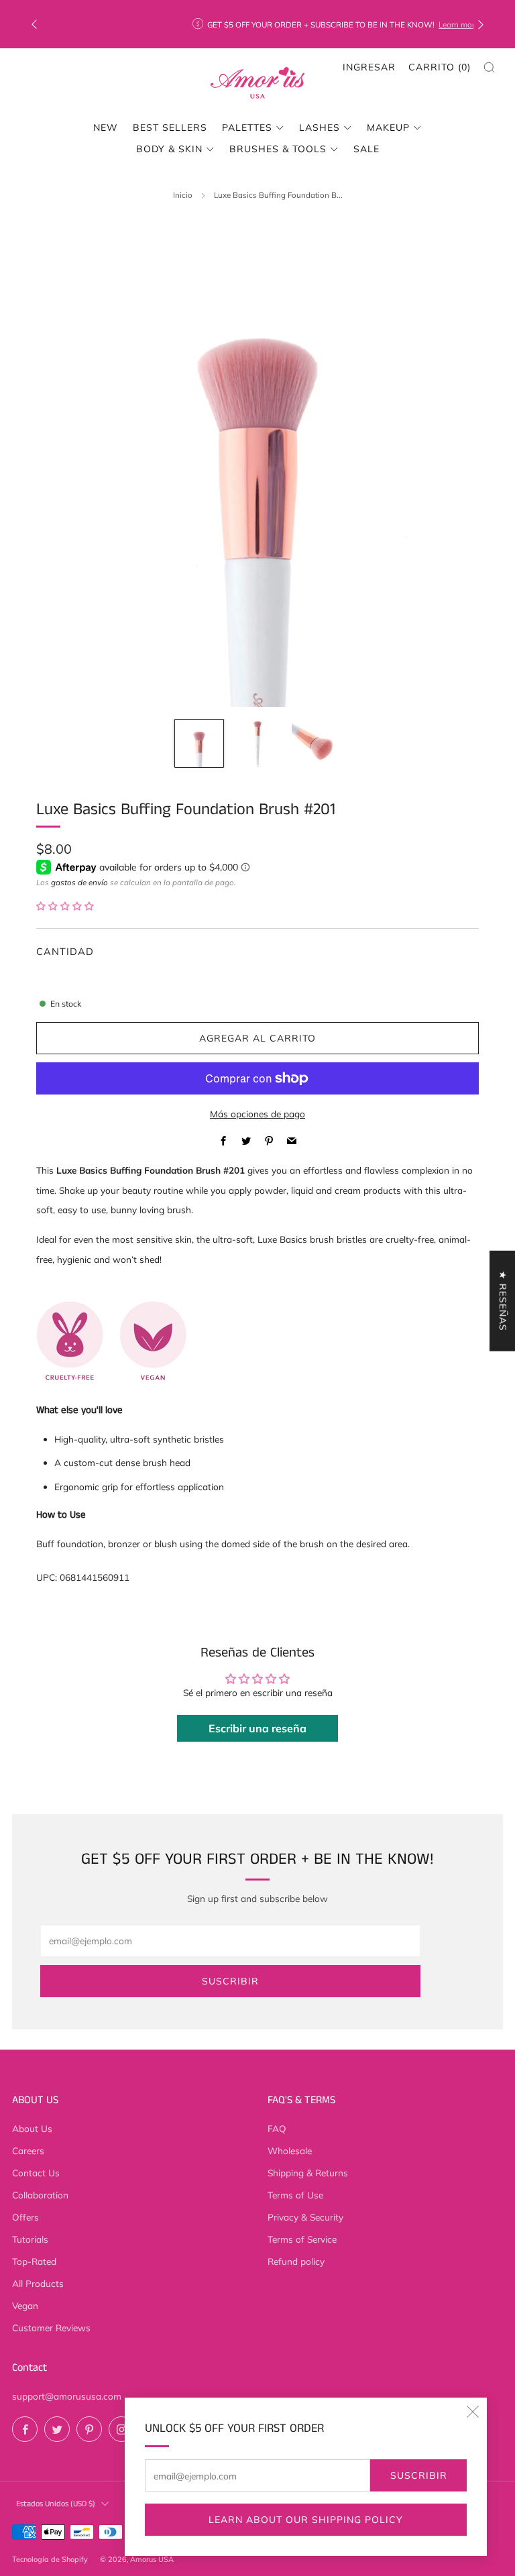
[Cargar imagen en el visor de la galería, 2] (257, 743)
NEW (106, 127)
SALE (366, 149)
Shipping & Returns (308, 2173)
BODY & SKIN (169, 149)
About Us (32, 2128)
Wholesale (290, 2150)
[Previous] (34, 24)
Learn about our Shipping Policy (306, 2520)
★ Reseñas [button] (503, 1300)
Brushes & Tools (278, 149)
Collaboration (40, 2195)
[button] (65, 906)
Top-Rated (34, 2261)
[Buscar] (489, 67)
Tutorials (30, 2239)
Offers (25, 2217)
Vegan (25, 2305)
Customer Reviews (51, 2328)
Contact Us (36, 2173)
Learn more (340, 24)
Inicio (183, 195)
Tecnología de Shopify (50, 2559)
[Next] (481, 24)
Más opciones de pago (257, 1114)
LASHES (320, 127)
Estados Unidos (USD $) (56, 2504)
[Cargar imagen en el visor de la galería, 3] (316, 743)
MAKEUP (388, 127)
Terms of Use (295, 2195)
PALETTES (247, 127)
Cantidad (65, 951)
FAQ (277, 2128)
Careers (28, 2150)
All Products (38, 2283)
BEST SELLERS (170, 127)
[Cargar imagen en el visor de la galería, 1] (199, 743)
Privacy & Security (305, 2217)
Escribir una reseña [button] (257, 1728)
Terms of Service (302, 2239)
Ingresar (369, 67)
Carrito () (440, 67)
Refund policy (296, 2261)
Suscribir (419, 2475)
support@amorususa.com (67, 2396)
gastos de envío (79, 882)
